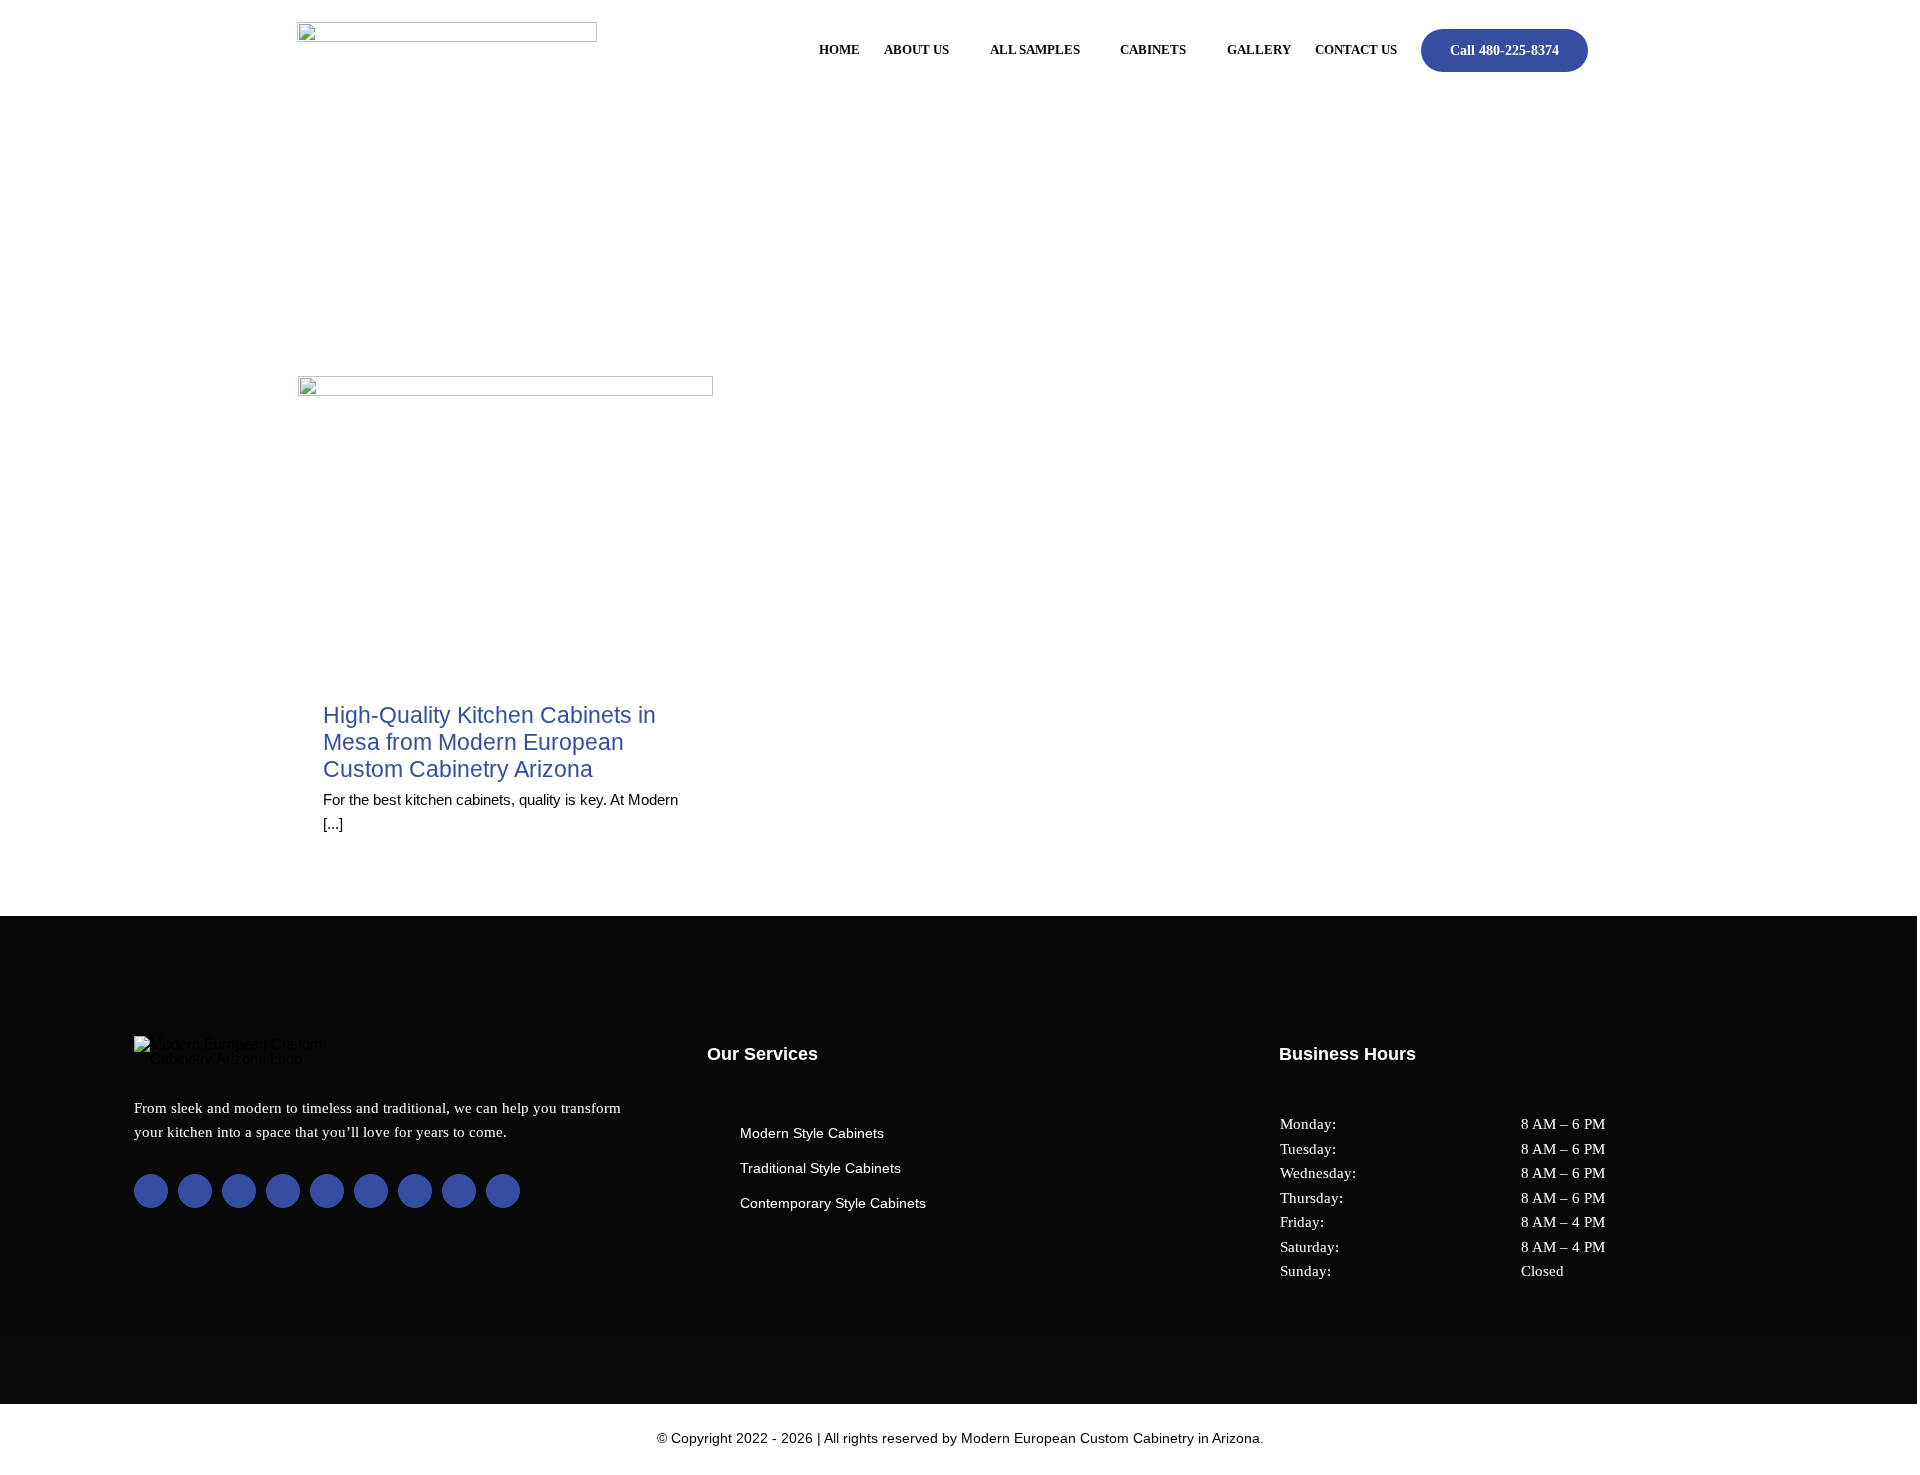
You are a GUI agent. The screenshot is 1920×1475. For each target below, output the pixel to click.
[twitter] (195, 1191)
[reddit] (415, 1191)
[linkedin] (283, 1191)
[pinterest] (327, 1191)
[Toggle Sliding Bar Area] (1899, 18)
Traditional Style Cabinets (820, 1168)
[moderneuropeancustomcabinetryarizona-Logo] (447, 29)
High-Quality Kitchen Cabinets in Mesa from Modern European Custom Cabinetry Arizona (489, 742)
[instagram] (239, 1191)
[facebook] (151, 1191)
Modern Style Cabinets (812, 1133)
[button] (1617, 50)
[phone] (503, 1191)
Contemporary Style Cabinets (833, 1203)
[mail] (459, 1191)
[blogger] (371, 1191)
